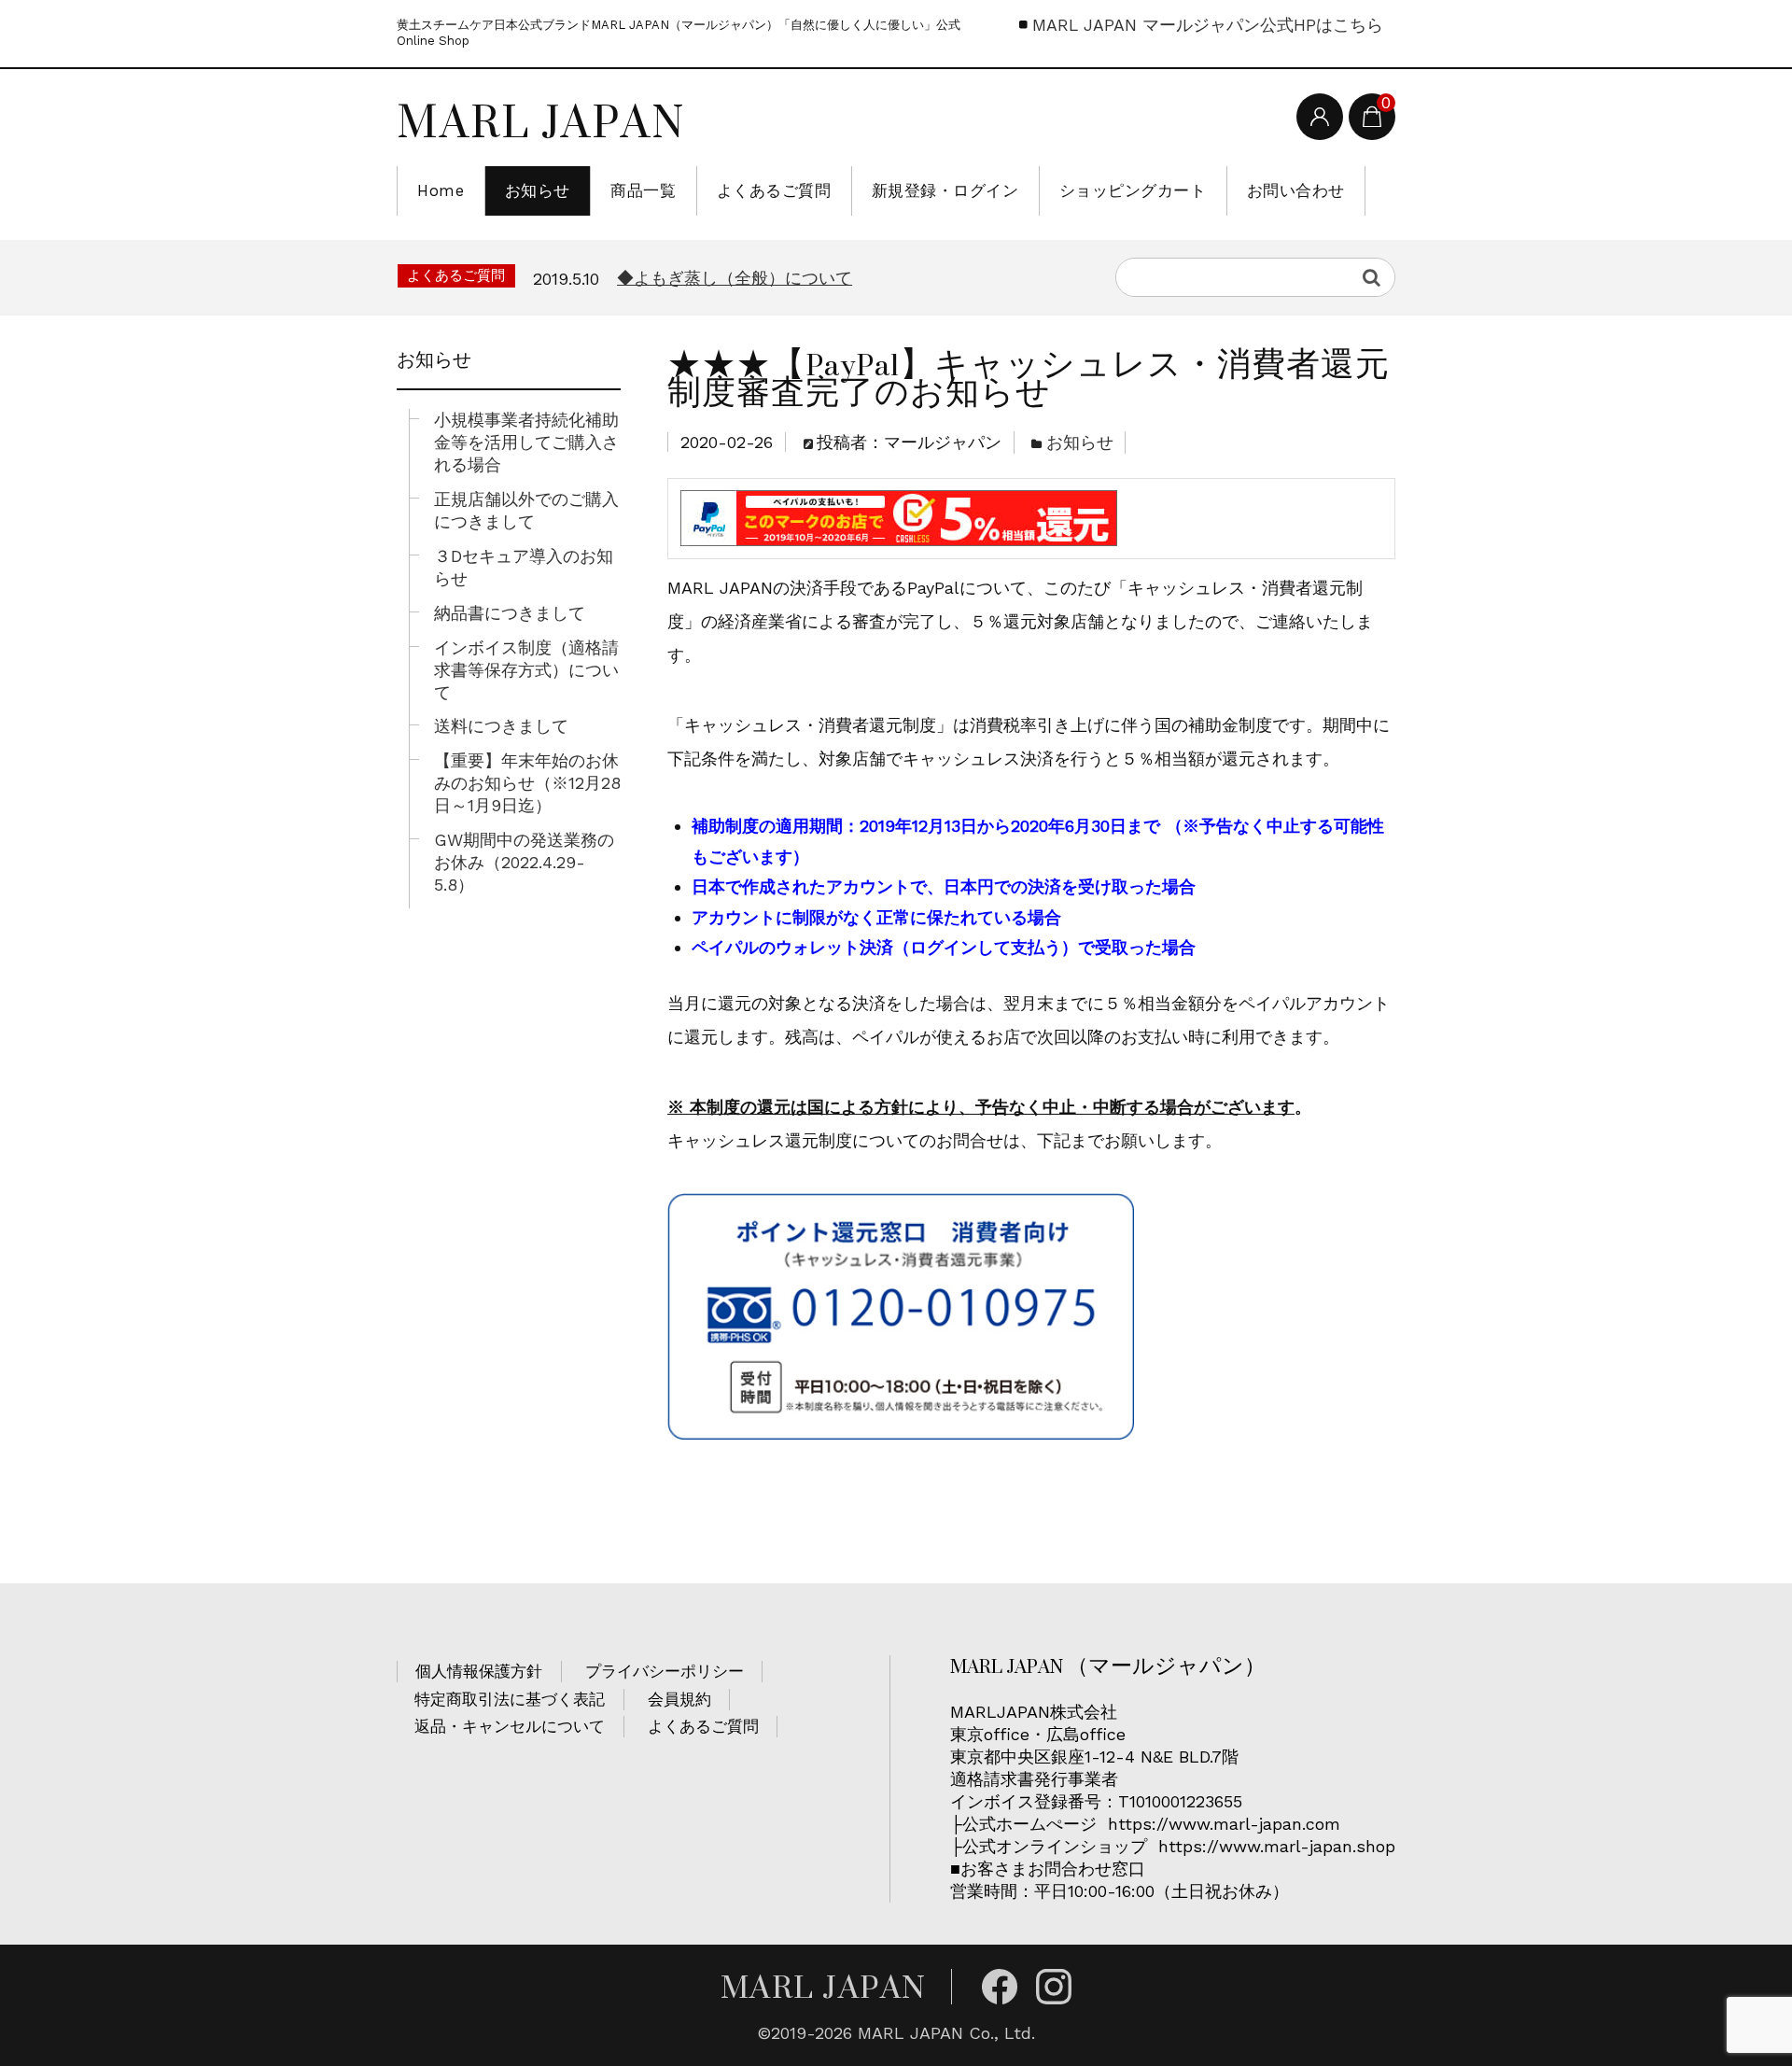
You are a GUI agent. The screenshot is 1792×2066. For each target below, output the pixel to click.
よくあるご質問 (774, 190)
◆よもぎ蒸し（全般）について (735, 278)
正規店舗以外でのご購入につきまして (526, 510)
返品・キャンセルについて (510, 1726)
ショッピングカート (1133, 190)
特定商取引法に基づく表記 (510, 1699)
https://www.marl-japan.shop (1277, 1846)
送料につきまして (501, 726)
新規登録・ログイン (945, 190)
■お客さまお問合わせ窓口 (1050, 1869)
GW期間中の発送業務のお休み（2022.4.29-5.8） (524, 862)
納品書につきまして (510, 613)
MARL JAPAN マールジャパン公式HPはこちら (1208, 25)
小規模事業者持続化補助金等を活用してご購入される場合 (526, 442)
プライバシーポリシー (665, 1671)
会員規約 (679, 1699)
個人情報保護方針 (479, 1671)
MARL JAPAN (541, 121)
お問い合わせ (1296, 190)
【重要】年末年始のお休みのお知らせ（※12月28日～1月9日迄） (527, 783)
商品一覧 (643, 190)
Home (441, 190)
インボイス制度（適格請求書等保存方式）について (526, 670)
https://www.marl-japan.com (1224, 1824)
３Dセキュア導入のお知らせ (524, 567)
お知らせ (538, 190)
